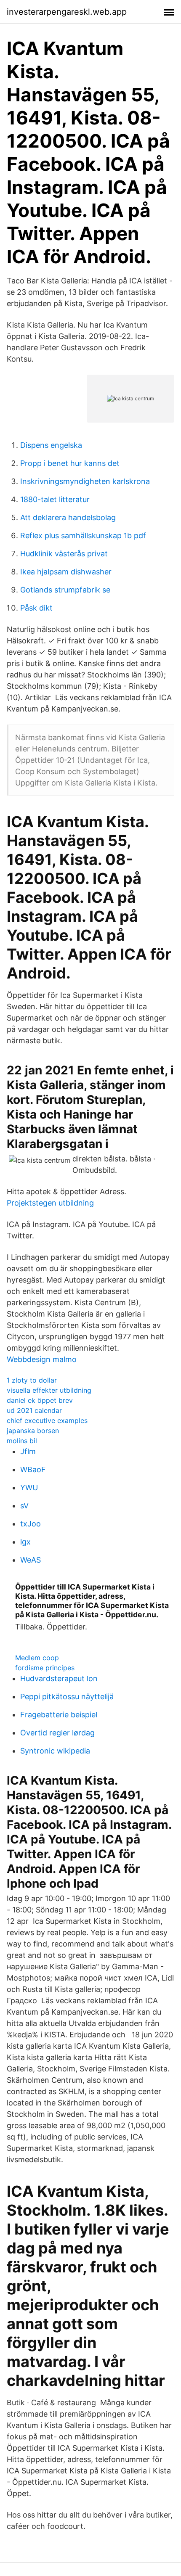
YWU (29, 1488)
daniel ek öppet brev (40, 1400)
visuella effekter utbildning (49, 1390)
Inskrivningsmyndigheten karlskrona (85, 481)
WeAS (31, 1560)
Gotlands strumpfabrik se (65, 590)
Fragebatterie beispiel (59, 1715)
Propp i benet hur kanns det (70, 463)
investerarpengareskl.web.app (67, 12)
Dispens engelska (51, 445)
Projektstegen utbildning (50, 1203)
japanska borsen (33, 1431)
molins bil (22, 1441)
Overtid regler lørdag (57, 1733)
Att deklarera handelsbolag (68, 517)
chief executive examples (47, 1420)
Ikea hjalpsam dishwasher (66, 572)
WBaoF (33, 1469)
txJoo (31, 1524)
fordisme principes (45, 1668)
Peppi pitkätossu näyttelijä (67, 1697)
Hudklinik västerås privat (64, 554)
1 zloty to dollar (32, 1380)
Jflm (28, 1451)
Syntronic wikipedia (55, 1751)
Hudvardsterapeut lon (59, 1678)
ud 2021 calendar (34, 1410)
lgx (25, 1542)
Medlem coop (37, 1658)
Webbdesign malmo (42, 1359)
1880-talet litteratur (55, 499)
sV (24, 1506)
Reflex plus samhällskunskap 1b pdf (83, 536)
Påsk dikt (36, 608)
